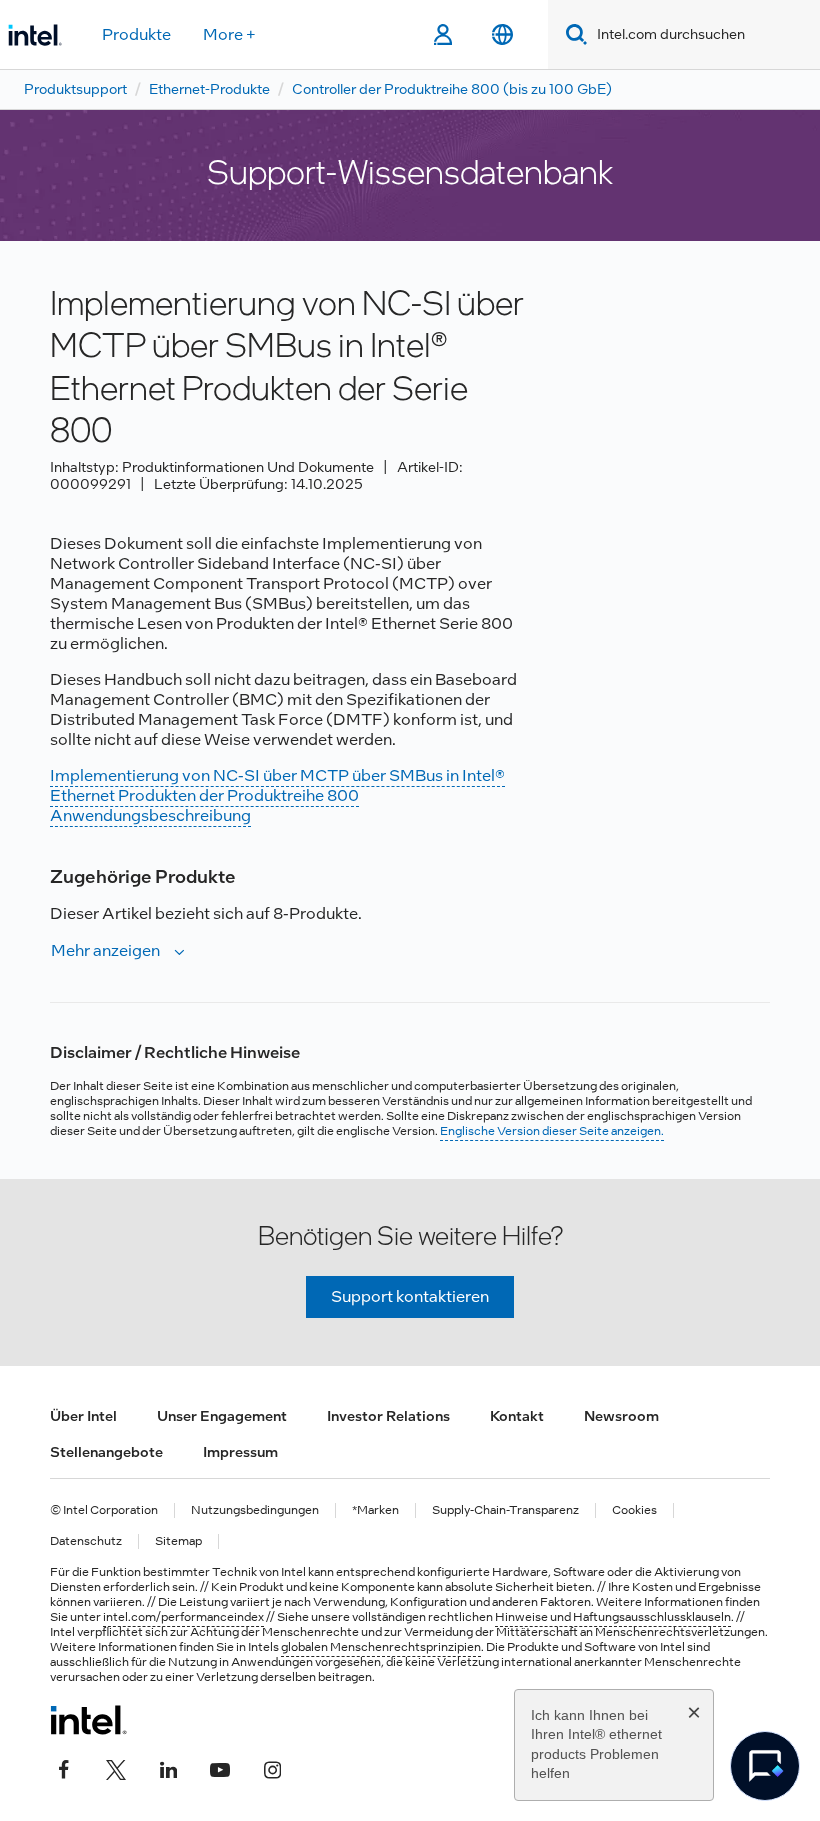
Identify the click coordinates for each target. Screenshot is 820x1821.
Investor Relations (388, 1416)
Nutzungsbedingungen (255, 1510)
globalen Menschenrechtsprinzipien (381, 1647)
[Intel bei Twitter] (116, 1768)
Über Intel (83, 1416)
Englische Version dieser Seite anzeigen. (552, 1131)
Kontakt (517, 1416)
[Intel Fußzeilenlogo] (88, 1720)
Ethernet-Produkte (209, 89)
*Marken (375, 1510)
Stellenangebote (106, 1452)
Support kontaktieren (410, 1296)
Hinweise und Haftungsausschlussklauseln (613, 1617)
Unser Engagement (222, 1416)
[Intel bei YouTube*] (220, 1768)
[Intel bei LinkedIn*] (168, 1768)
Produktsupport (75, 89)
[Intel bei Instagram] (272, 1768)
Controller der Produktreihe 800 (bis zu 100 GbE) (452, 89)
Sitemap (178, 1541)
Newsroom (621, 1416)
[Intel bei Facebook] (64, 1768)
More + (229, 34)
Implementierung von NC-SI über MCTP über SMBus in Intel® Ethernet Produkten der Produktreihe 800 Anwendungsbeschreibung (277, 795)
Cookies (634, 1510)
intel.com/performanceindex (183, 1617)
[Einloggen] (442, 35)
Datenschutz (86, 1541)
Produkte (136, 34)
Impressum (240, 1452)
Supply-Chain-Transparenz (505, 1510)
